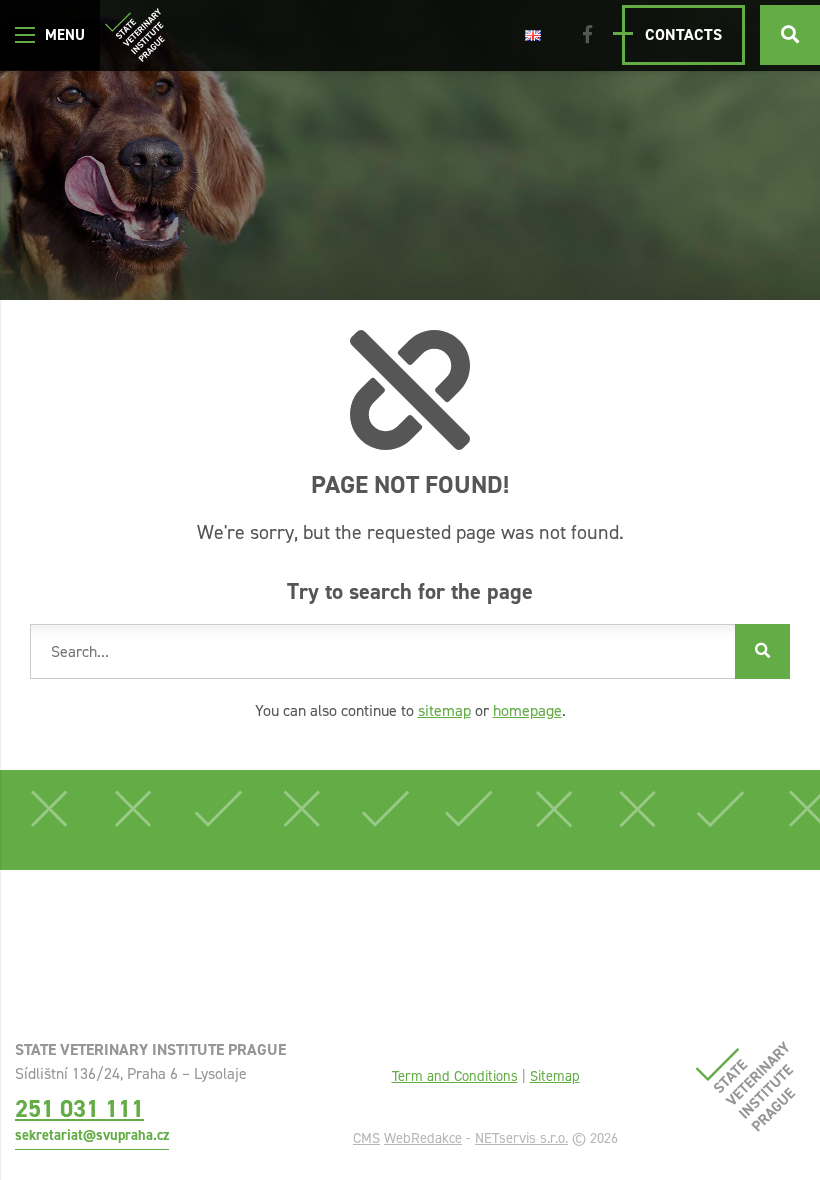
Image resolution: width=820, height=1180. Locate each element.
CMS (366, 1138)
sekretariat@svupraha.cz (92, 1135)
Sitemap (555, 1076)
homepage (527, 710)
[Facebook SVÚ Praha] (587, 35)
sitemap (444, 710)
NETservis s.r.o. (521, 1138)
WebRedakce (423, 1138)
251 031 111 (79, 1108)
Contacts (683, 34)
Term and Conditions (455, 1076)
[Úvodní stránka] (135, 35)
